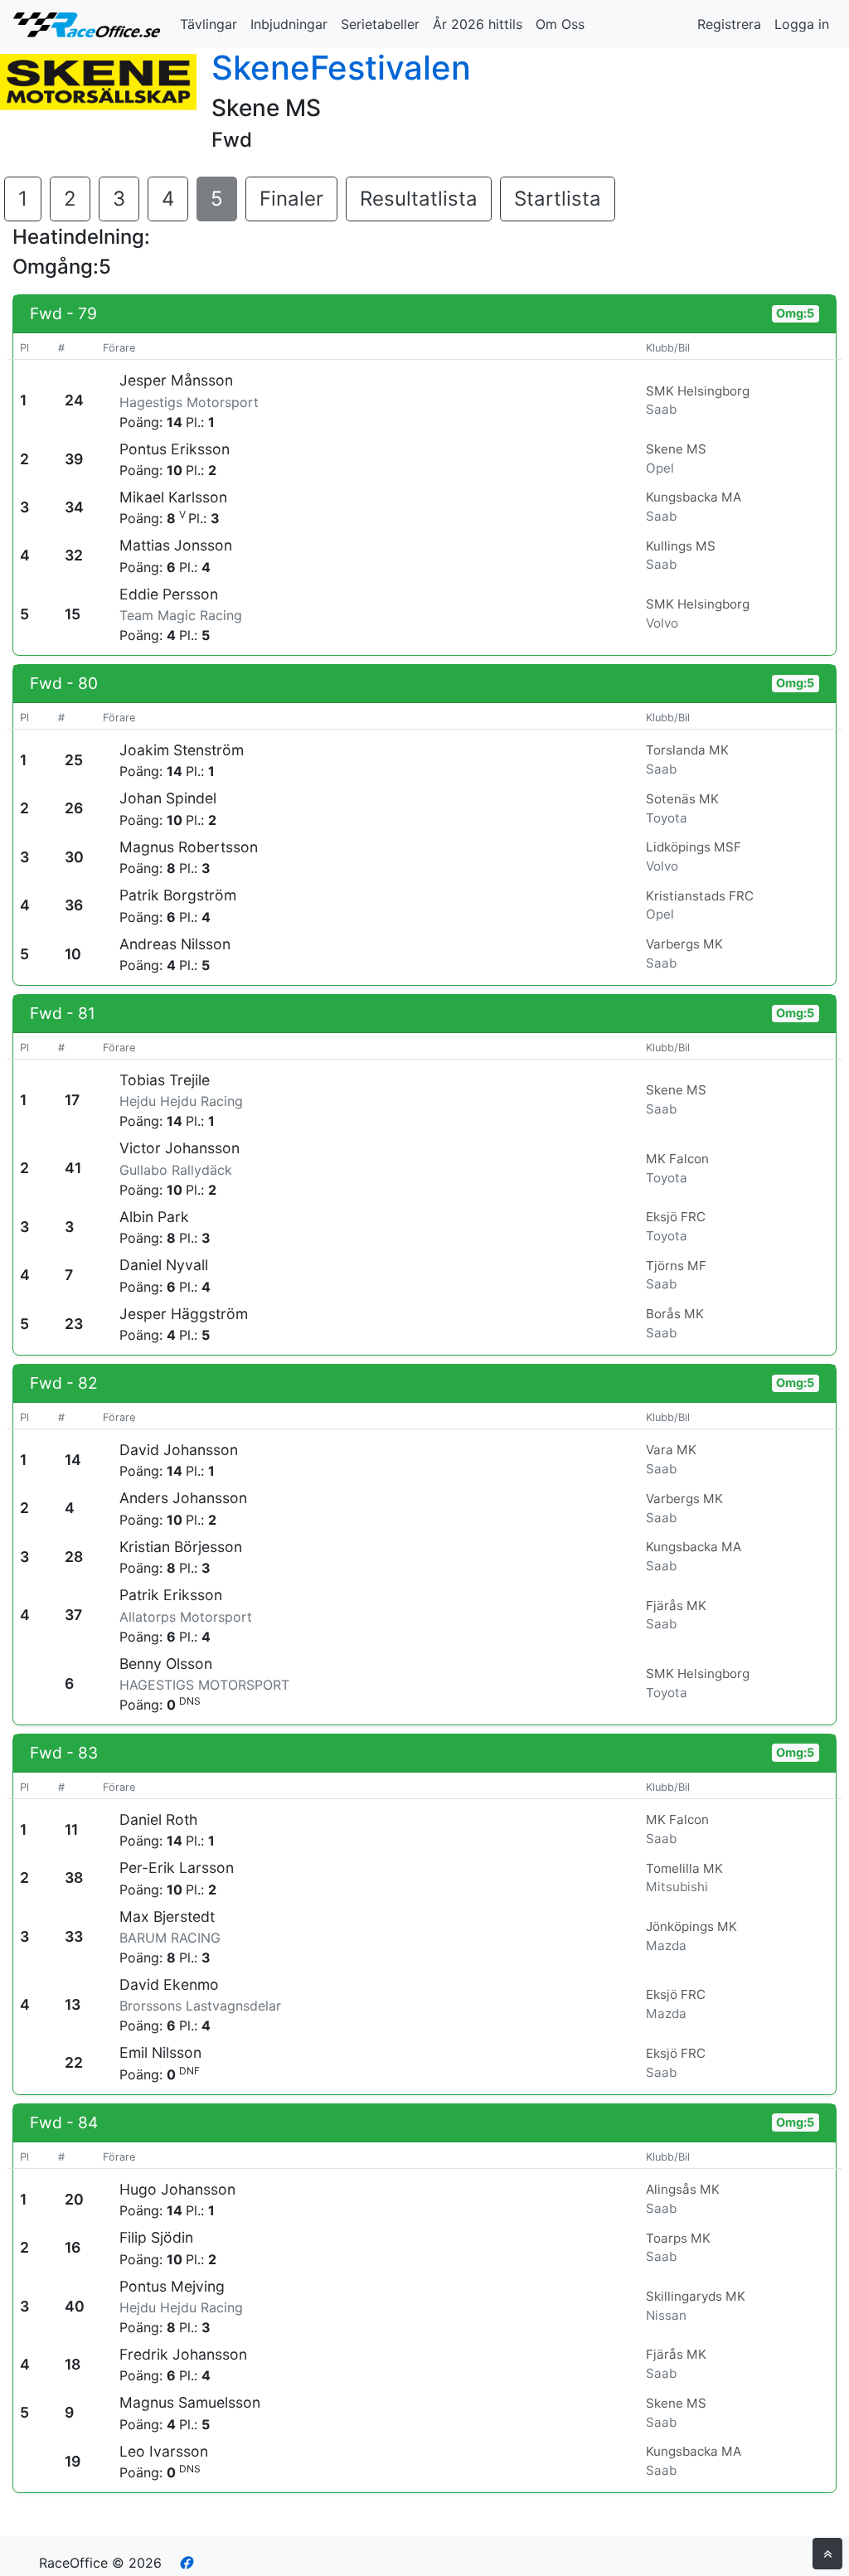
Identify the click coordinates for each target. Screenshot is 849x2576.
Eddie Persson (169, 594)
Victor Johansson (180, 1148)
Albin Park (154, 1217)
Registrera (729, 24)
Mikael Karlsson (173, 497)
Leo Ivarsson (164, 2451)
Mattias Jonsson (176, 545)
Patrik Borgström (178, 895)
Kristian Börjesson (181, 1547)
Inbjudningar (289, 24)
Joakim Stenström (182, 750)
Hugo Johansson (177, 2189)
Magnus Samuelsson (190, 2402)
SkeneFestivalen (341, 68)
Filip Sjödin (156, 2237)
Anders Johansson (183, 1498)
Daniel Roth (158, 1819)
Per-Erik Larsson (177, 1868)
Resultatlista (419, 199)
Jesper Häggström (184, 1314)
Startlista (558, 199)
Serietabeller (380, 24)
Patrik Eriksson (171, 1595)
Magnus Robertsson (189, 847)
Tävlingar (209, 24)
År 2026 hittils (478, 24)
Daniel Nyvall (164, 1265)
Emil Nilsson (160, 2052)
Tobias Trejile (165, 1080)
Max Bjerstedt (167, 1916)
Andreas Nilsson (175, 944)
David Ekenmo (169, 1984)
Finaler (291, 199)
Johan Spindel (168, 798)
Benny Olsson (166, 1664)
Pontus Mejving (172, 2286)
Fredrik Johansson (183, 2354)
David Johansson (179, 1450)
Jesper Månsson (176, 380)
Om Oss (560, 24)
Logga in (802, 24)
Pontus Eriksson (175, 449)
